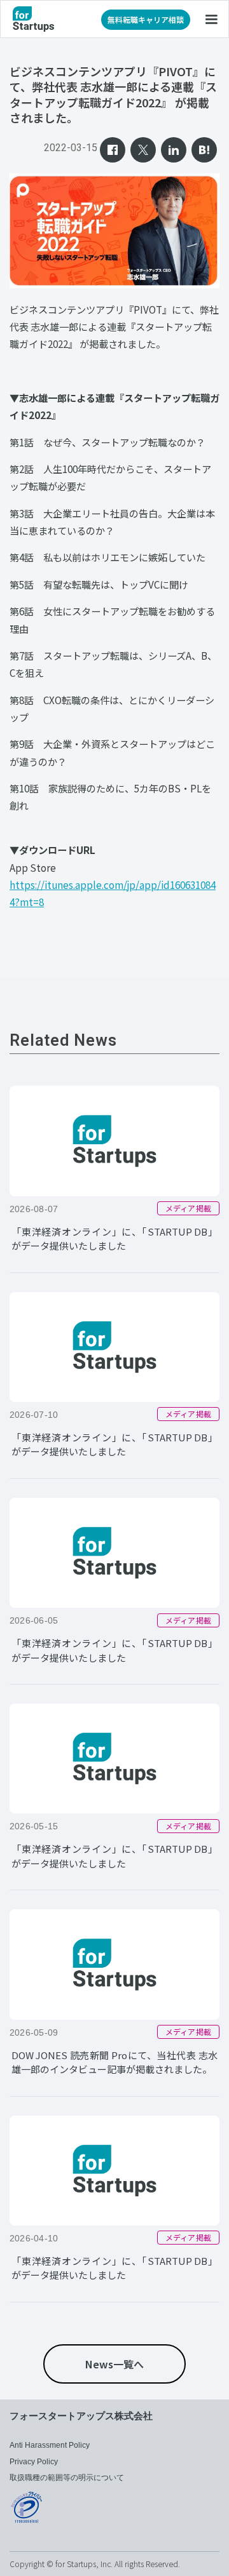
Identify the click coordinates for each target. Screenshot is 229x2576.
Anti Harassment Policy (50, 2445)
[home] (33, 19)
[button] (211, 19)
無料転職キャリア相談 (146, 19)
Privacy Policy (34, 2462)
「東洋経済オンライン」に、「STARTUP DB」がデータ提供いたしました (114, 1239)
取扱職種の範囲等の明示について (67, 2478)
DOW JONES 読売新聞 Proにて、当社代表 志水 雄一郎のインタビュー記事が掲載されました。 (114, 2062)
